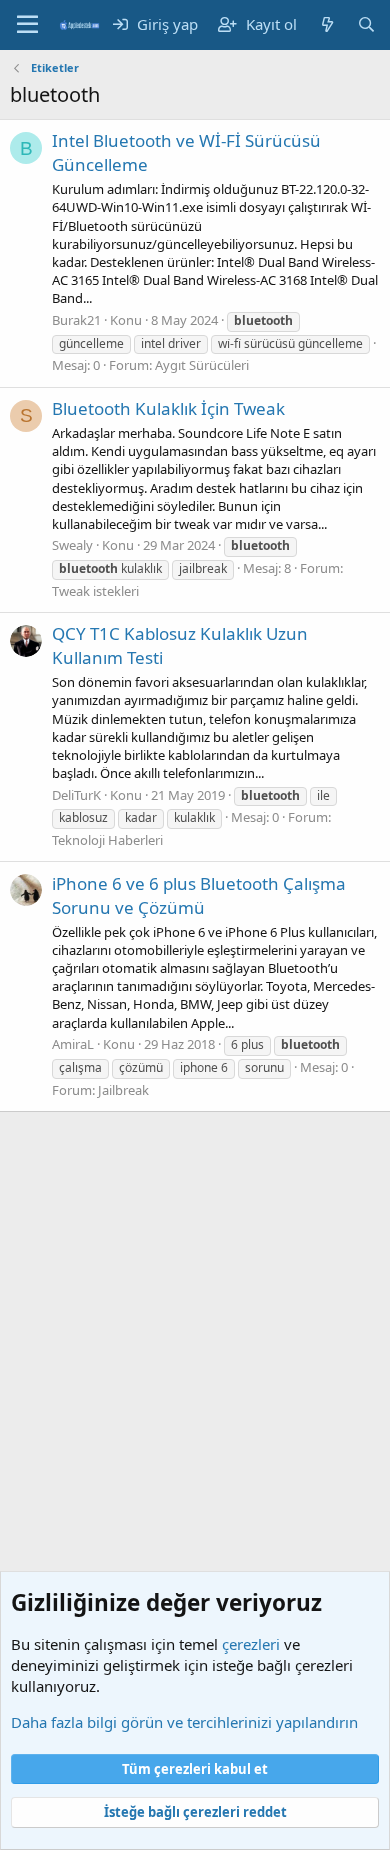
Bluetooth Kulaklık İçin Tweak (168, 408)
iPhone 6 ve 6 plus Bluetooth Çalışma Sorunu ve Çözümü (199, 895)
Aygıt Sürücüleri (202, 365)
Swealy (72, 545)
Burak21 (76, 320)
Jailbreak (123, 1090)
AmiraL (73, 1044)
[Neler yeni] (326, 24)
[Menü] (27, 25)
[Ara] (366, 24)
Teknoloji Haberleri (107, 840)
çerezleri (251, 1644)
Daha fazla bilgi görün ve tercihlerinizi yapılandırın (184, 1722)
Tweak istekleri (95, 591)
